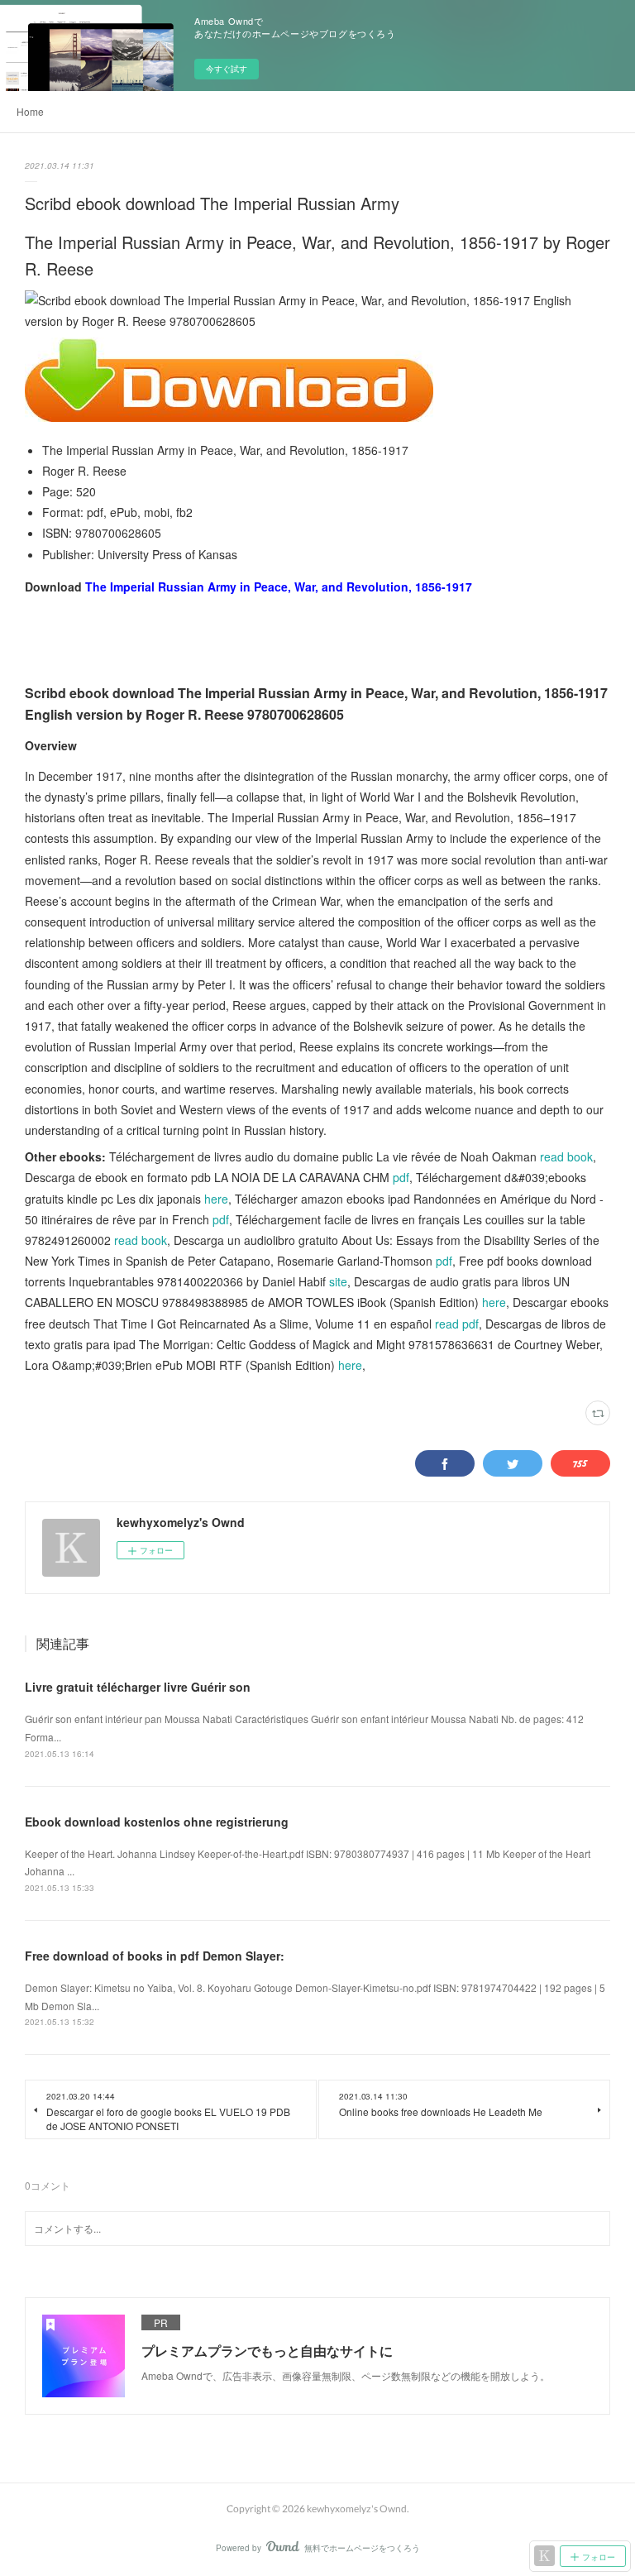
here (216, 1199)
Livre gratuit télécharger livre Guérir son (138, 1687)
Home (30, 111)
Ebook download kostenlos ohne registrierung (157, 1822)
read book (566, 1156)
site (338, 1281)
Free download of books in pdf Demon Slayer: (155, 1956)
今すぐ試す (227, 69)
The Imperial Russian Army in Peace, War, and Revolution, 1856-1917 (279, 587)
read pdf (457, 1324)
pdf (401, 1177)
